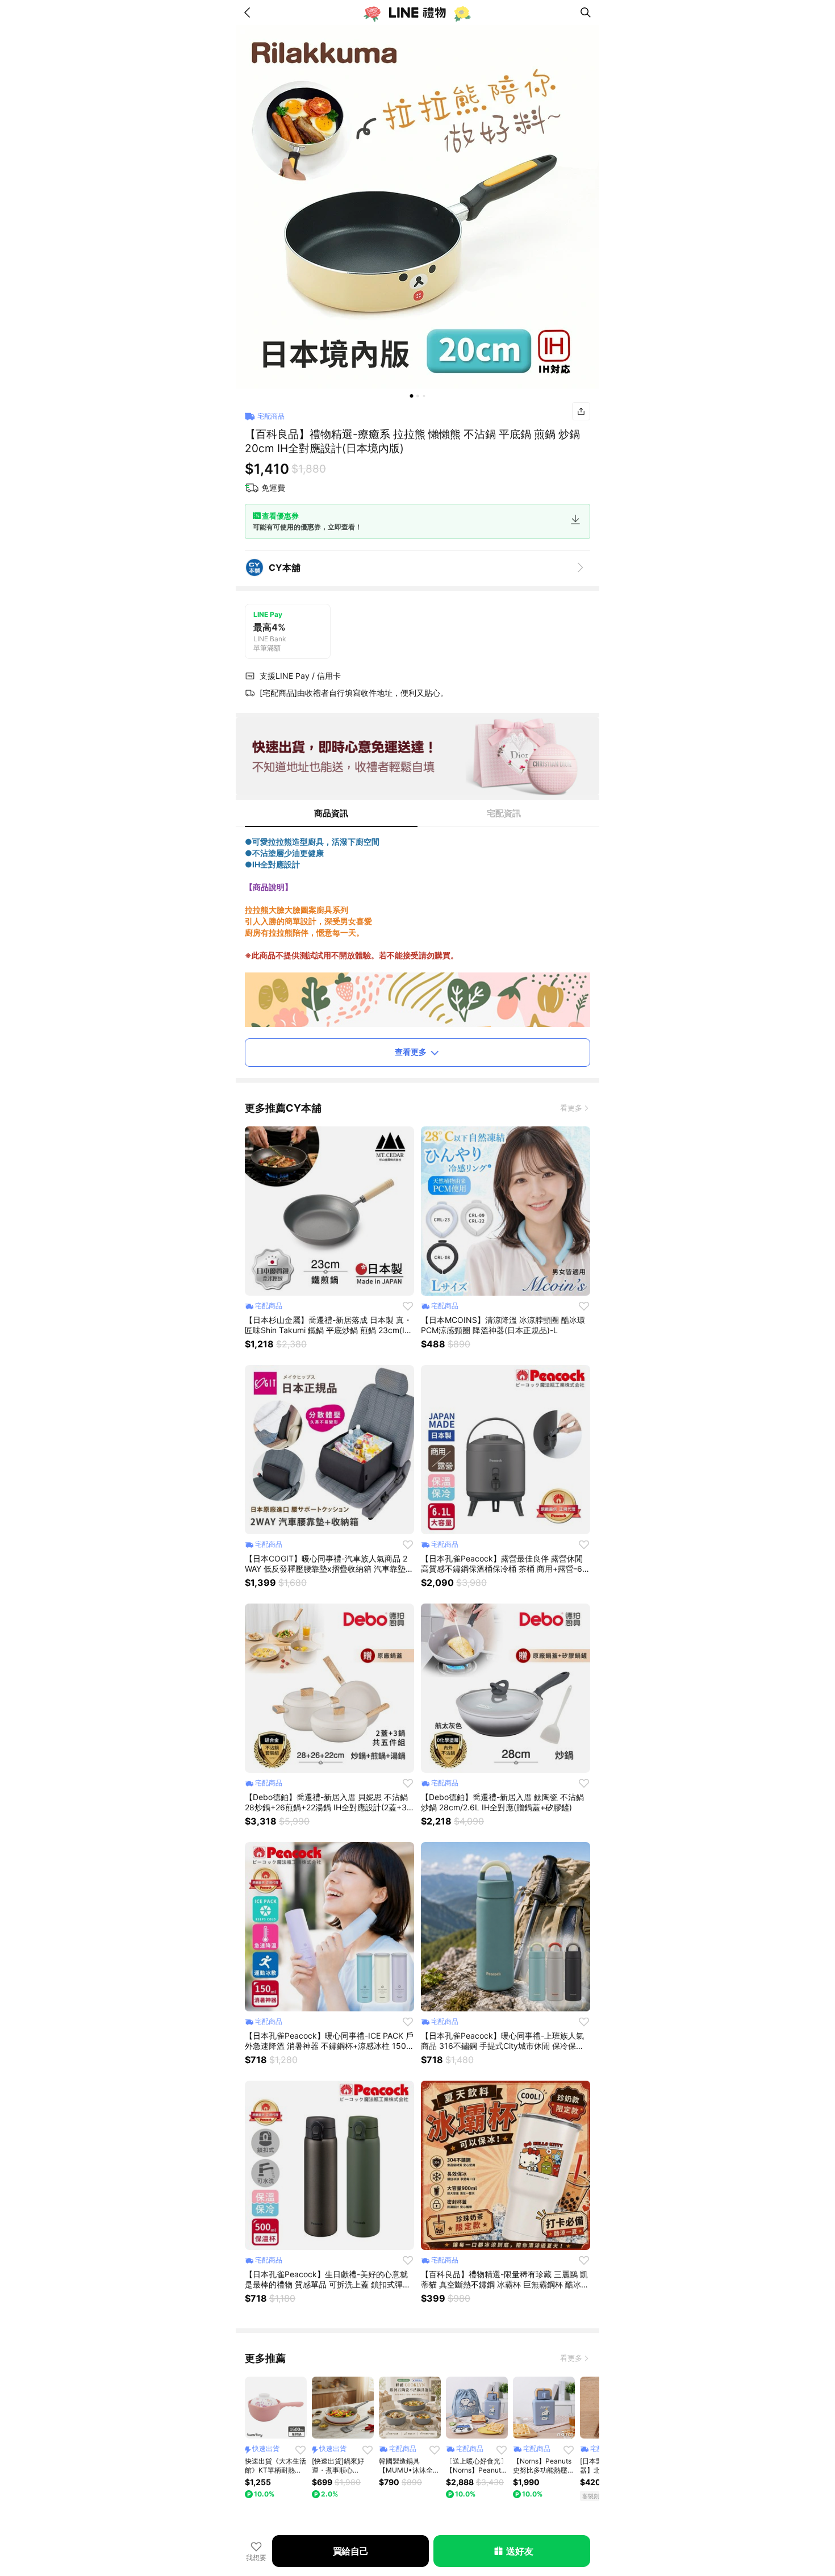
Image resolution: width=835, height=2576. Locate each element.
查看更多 (411, 1052)
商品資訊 (331, 813)
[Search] (586, 12)
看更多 (571, 1108)
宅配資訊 (504, 813)
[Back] (249, 12)
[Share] (581, 411)
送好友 (519, 2551)
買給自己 (351, 2551)
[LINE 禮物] (417, 12)
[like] (408, 1306)
